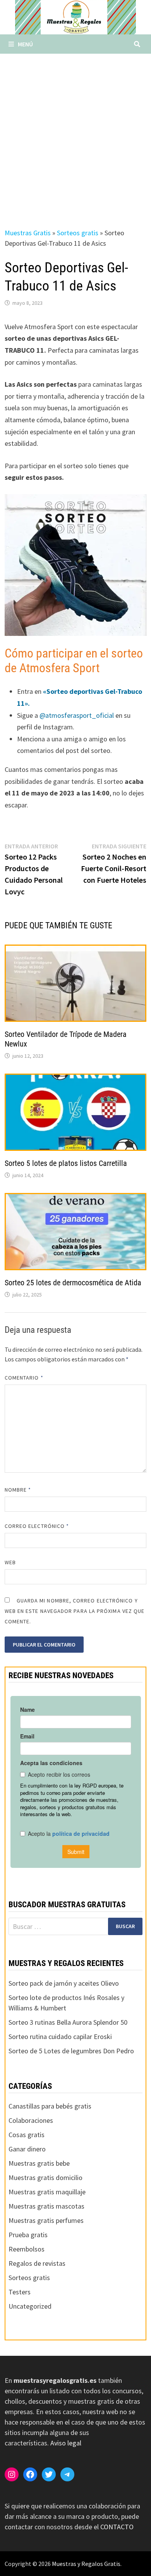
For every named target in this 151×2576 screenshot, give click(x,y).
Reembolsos (27, 2249)
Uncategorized (30, 2306)
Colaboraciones (31, 2120)
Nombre (18, 1490)
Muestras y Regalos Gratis (86, 2564)
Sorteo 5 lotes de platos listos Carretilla (66, 1163)
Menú (25, 44)
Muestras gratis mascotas (46, 2206)
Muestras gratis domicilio (45, 2178)
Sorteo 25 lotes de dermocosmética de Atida (73, 1283)
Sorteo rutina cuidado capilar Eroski (60, 2037)
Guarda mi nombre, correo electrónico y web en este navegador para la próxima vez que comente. (75, 1611)
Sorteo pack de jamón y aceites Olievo (64, 1983)
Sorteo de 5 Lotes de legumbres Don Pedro (71, 2051)
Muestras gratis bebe (39, 2163)
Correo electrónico (37, 1526)
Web (10, 1562)
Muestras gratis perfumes (46, 2220)
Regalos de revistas (37, 2263)
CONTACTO (117, 2527)
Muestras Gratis (28, 233)
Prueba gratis (28, 2235)
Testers (20, 2292)
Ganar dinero (27, 2149)
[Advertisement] (75, 133)
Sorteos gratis (78, 233)
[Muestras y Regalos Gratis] (75, 16)
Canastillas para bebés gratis (50, 2106)
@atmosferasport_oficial (77, 715)
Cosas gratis (27, 2135)
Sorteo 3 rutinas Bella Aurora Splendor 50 (68, 2022)
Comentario (24, 1378)
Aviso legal (66, 2443)
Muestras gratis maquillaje (47, 2192)
